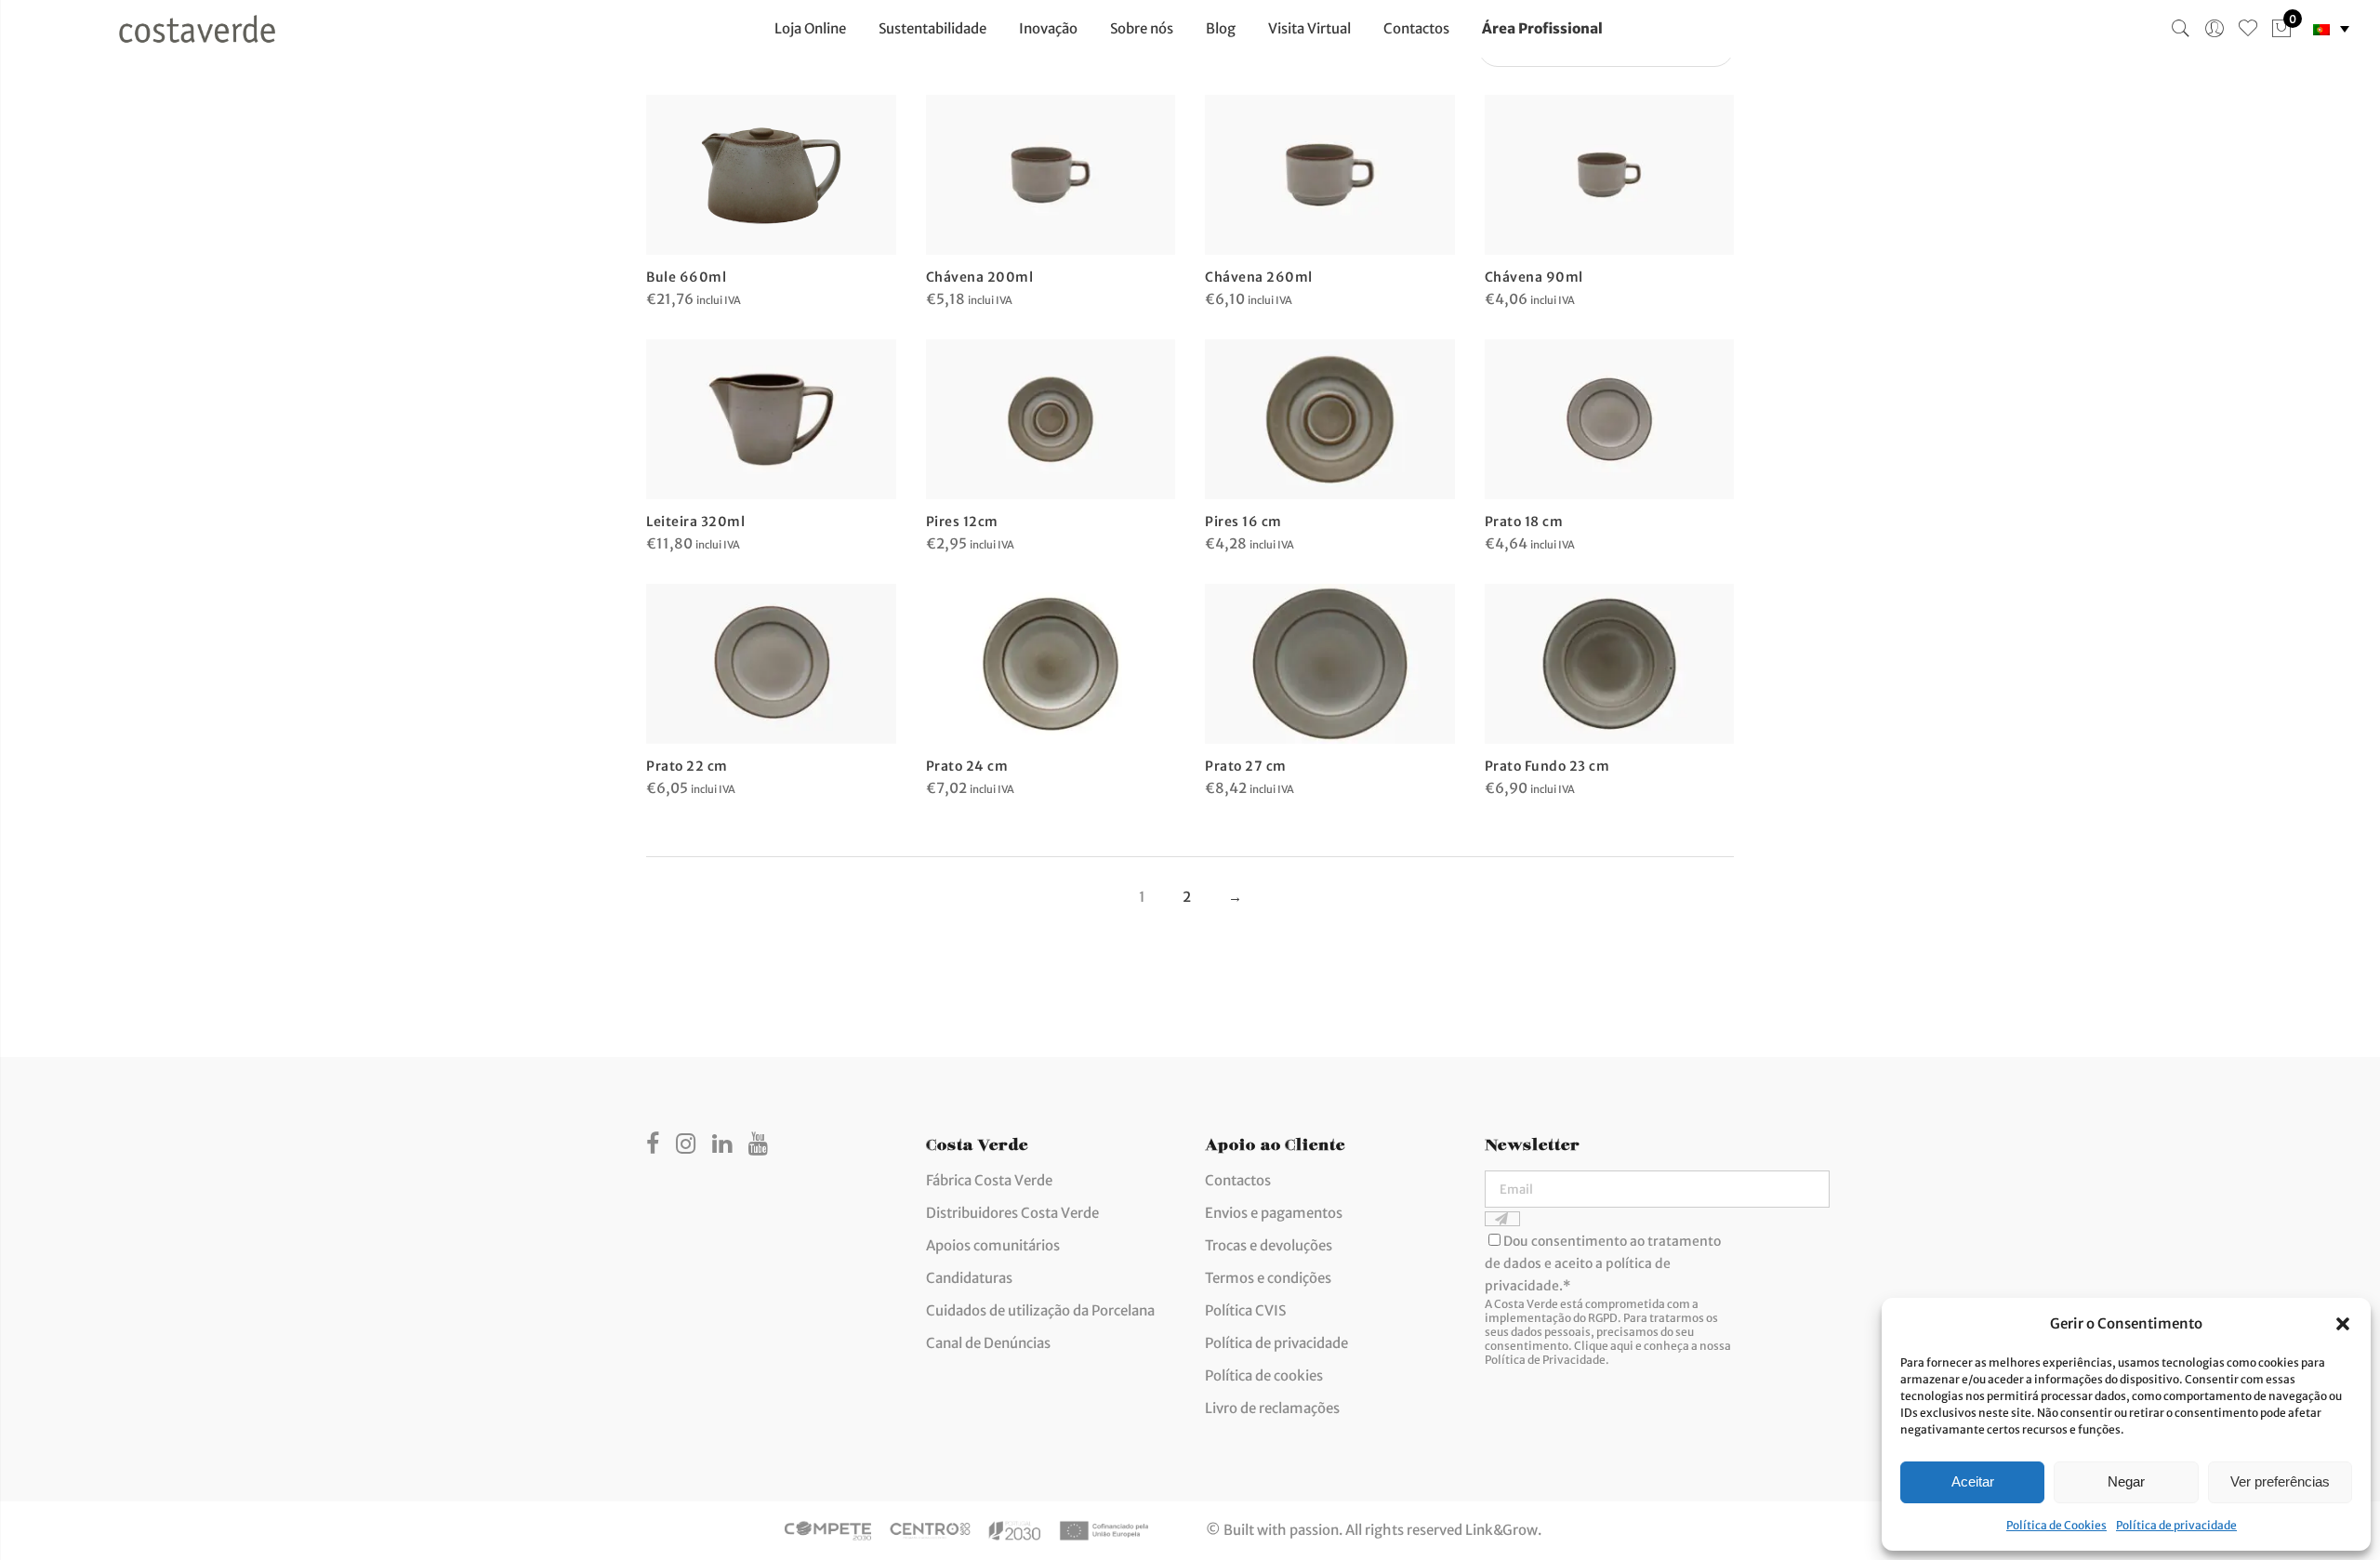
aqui (1622, 1346)
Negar (2126, 1481)
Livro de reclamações (1272, 1408)
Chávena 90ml (1534, 277)
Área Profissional (1542, 28)
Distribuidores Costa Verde (1012, 1213)
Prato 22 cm (687, 766)
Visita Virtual (1309, 28)
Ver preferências (2280, 1481)
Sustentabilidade (932, 28)
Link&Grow (1501, 1530)
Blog (1221, 28)
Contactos (1416, 28)
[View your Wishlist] (2248, 29)
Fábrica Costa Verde (989, 1180)
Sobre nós (1142, 28)
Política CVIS (1245, 1310)
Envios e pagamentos (1274, 1213)
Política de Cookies (2056, 1525)
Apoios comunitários (993, 1245)
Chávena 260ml (1259, 277)
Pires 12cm (962, 522)
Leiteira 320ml (695, 522)
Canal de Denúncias (988, 1343)
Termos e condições (1268, 1278)
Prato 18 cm (1524, 522)
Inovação (1048, 28)
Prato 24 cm (967, 766)
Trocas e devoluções (1269, 1245)
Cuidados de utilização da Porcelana (1040, 1310)
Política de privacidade (2176, 1525)
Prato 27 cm (1246, 766)
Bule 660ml (686, 277)
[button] (2343, 1324)
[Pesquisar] (2181, 29)
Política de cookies (1264, 1375)
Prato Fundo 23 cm (1547, 766)
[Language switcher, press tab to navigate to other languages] (2331, 29)
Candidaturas (969, 1278)
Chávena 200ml (980, 277)
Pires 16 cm (1243, 522)
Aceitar (1973, 1481)
